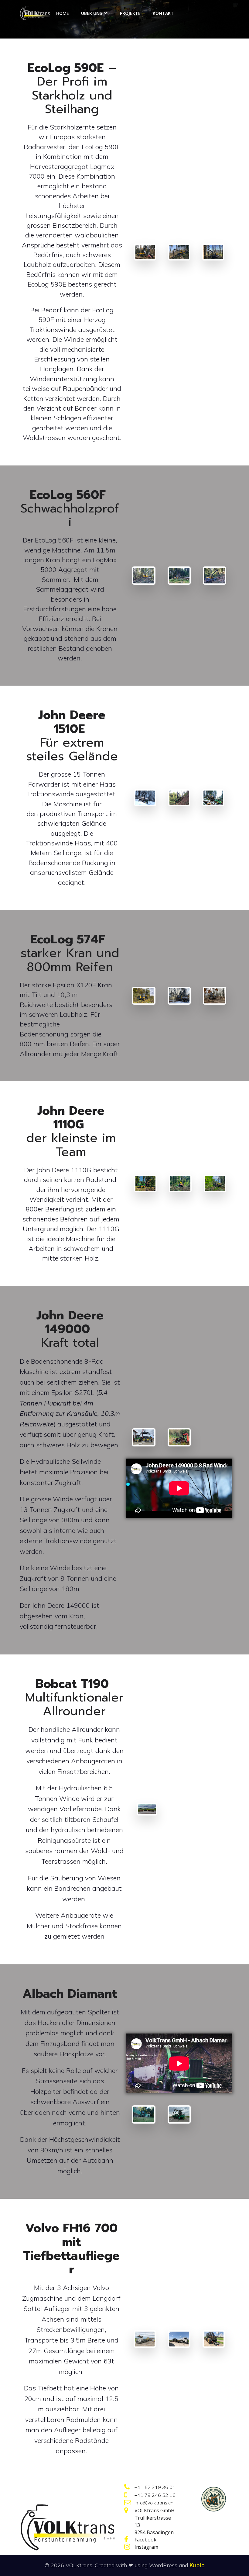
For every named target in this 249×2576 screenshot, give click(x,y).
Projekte (130, 13)
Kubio (197, 2565)
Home (63, 13)
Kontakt (163, 13)
